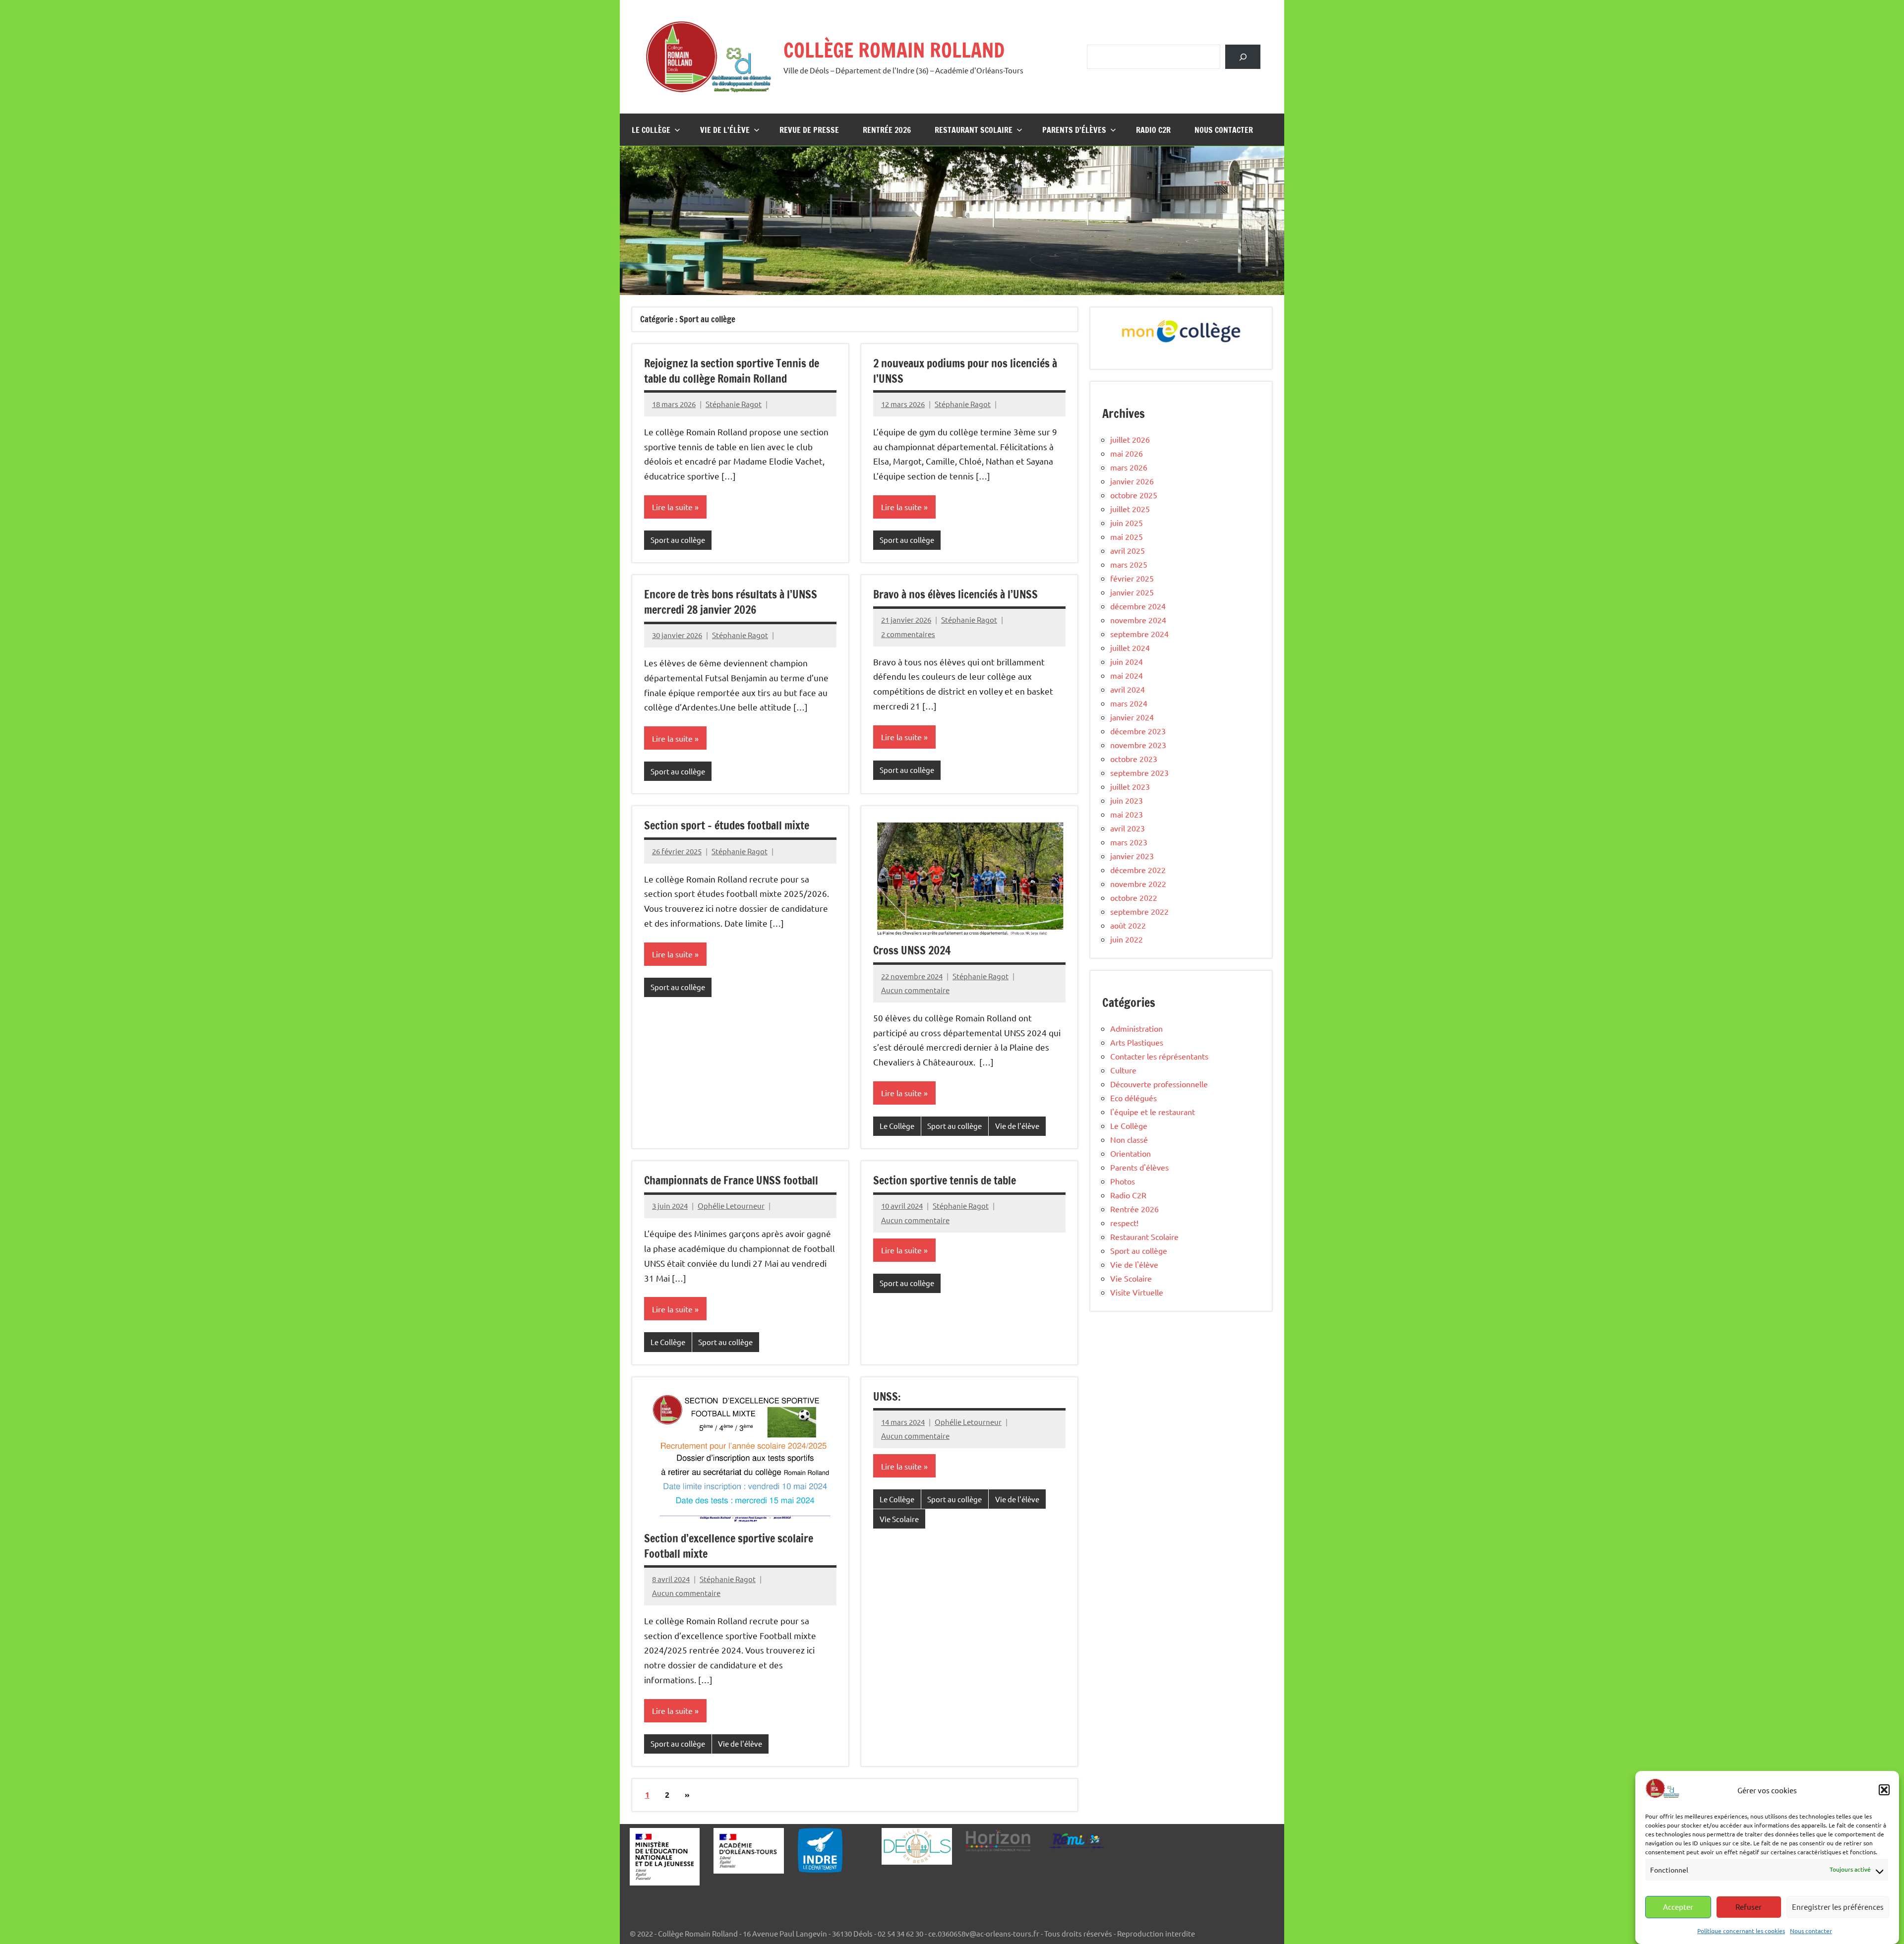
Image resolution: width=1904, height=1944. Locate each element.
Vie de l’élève (725, 130)
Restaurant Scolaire (974, 130)
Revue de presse (809, 130)
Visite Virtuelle (1137, 1292)
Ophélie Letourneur (731, 1206)
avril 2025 (1128, 550)
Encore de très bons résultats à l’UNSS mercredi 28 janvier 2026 (731, 602)
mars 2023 (1129, 842)
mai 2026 (1127, 453)
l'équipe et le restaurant (1153, 1112)
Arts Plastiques (1137, 1042)
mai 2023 (1127, 814)
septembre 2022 (1139, 911)
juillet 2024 (1130, 648)
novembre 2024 (1138, 620)
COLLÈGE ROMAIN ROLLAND (894, 50)
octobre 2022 (1134, 897)
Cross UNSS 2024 (912, 950)
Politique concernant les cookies (1741, 1931)
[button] (1884, 1790)
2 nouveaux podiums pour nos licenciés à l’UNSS (965, 371)
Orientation (1130, 1153)
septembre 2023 (1139, 772)
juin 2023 (1127, 800)
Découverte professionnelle (1159, 1084)
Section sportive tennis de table (945, 1180)
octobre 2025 (1134, 495)
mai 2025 (1127, 536)
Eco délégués (1133, 1098)
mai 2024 (1127, 675)
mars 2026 (1129, 467)
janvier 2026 (1132, 481)
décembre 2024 (1138, 606)
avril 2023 (1128, 828)
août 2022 (1128, 925)
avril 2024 (1128, 689)
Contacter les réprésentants (1159, 1056)
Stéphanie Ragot (734, 404)
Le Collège (651, 130)
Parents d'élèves (1139, 1167)
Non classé (1129, 1139)
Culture (1123, 1070)
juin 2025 (1127, 523)
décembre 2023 (1138, 731)
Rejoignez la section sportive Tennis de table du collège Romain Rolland (732, 371)
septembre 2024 (1139, 634)
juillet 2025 (1130, 509)
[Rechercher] (1243, 57)
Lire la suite (672, 507)
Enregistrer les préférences (1838, 1907)
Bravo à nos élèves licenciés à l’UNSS (955, 594)
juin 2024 (1127, 661)
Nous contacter (1811, 1931)
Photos (1123, 1181)
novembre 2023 (1138, 745)
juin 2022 (1127, 939)
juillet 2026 (1130, 439)
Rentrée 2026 (887, 130)
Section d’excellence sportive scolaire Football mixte (729, 1546)
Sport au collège (678, 540)
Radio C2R (1153, 130)
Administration (1136, 1028)
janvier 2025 (1132, 592)
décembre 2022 (1138, 870)
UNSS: (887, 1396)
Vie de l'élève (1017, 1126)
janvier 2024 (1132, 717)
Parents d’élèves (1074, 130)
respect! (1124, 1223)
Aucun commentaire (915, 990)
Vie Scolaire (899, 1519)
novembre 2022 (1138, 884)
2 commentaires (908, 634)
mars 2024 (1129, 703)
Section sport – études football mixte (727, 825)
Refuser (1749, 1907)
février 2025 (1132, 578)
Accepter (1678, 1907)
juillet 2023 (1130, 786)
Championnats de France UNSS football (731, 1180)
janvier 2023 (1132, 856)
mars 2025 (1129, 564)
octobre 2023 (1134, 759)
